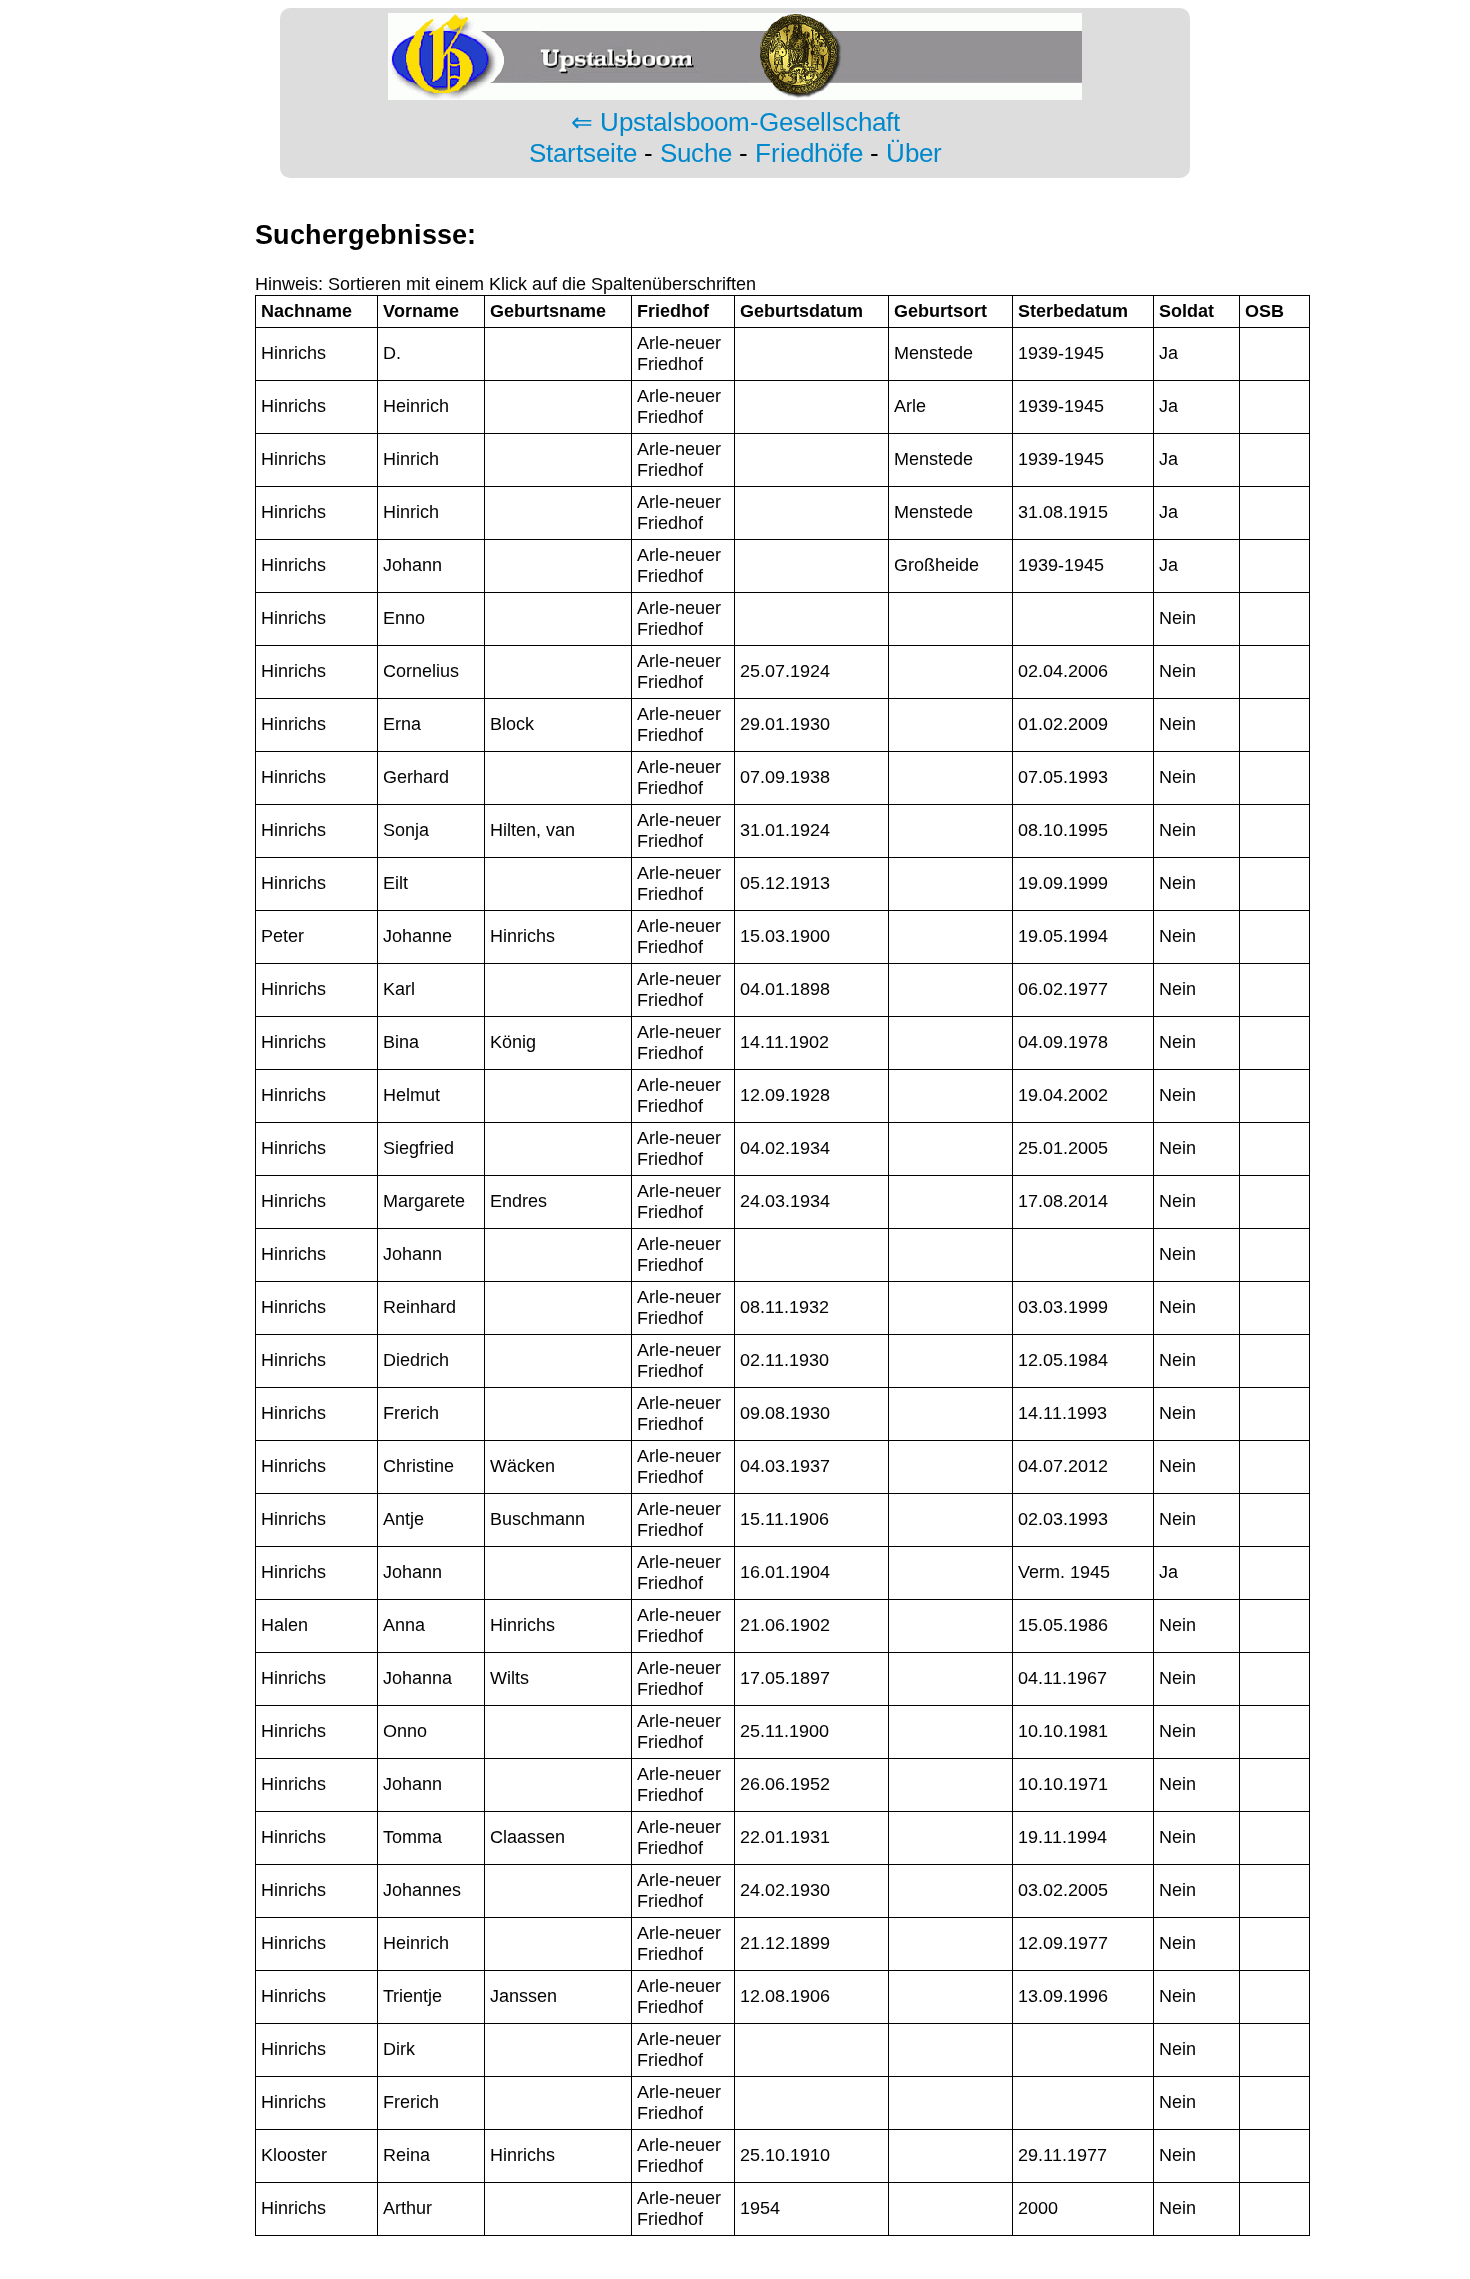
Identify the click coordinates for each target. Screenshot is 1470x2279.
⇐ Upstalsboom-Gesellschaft (735, 122)
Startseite (583, 153)
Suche (696, 153)
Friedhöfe (809, 153)
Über (914, 153)
